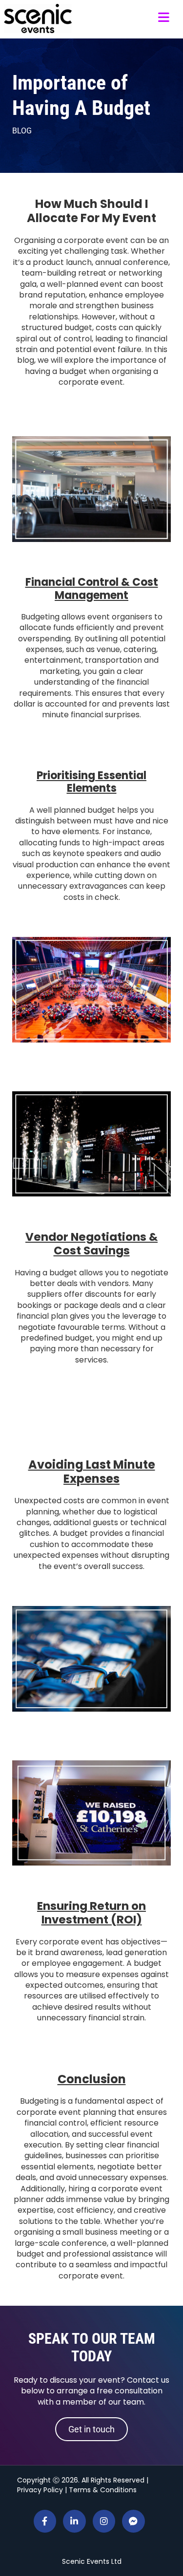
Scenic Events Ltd (92, 2561)
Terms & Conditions (103, 2490)
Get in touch (91, 2429)
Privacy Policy (40, 2490)
